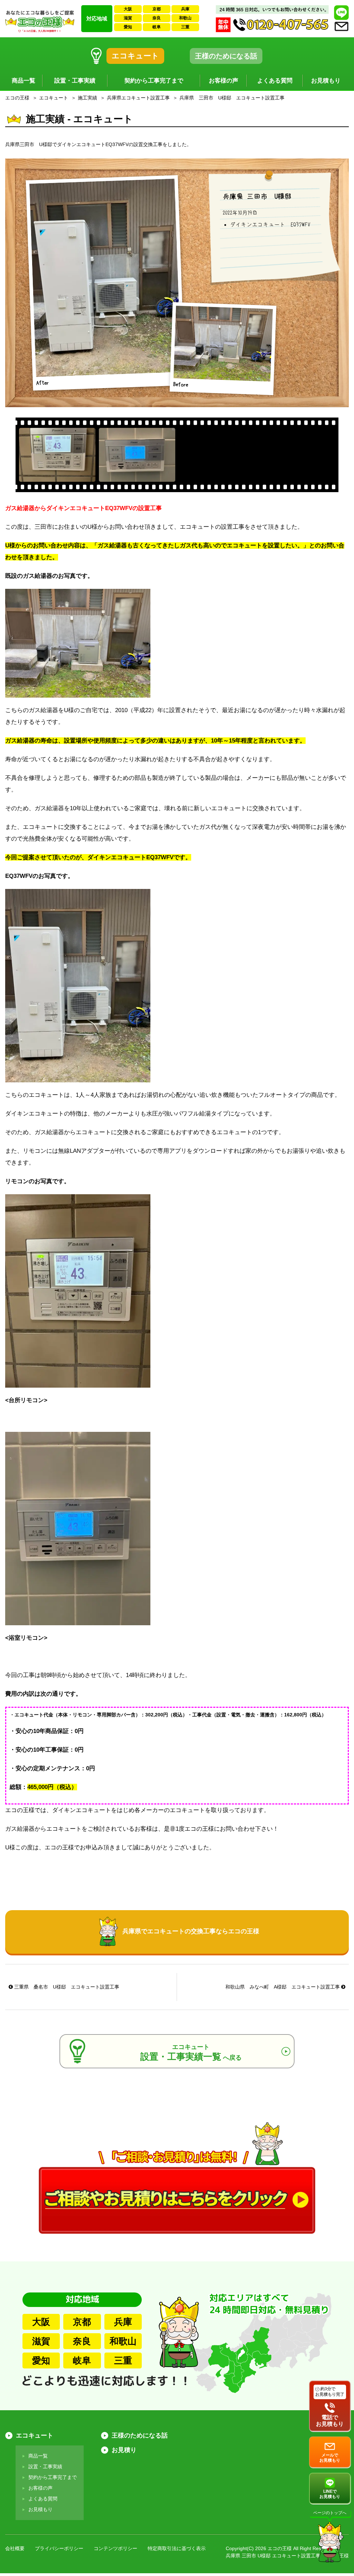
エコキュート (135, 56)
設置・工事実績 (75, 81)
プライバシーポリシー (59, 2548)
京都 (157, 9)
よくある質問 (275, 81)
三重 (185, 27)
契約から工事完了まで (154, 81)
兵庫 (185, 9)
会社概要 (15, 2548)
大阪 (128, 9)
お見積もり (326, 81)
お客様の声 (223, 81)
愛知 (128, 27)
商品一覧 (24, 81)
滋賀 (128, 18)
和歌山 (185, 18)
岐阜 (157, 27)
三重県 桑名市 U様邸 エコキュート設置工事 (66, 1987)
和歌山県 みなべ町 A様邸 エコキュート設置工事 (283, 1987)
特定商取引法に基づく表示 (177, 2548)
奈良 (157, 18)
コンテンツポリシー (115, 2548)
